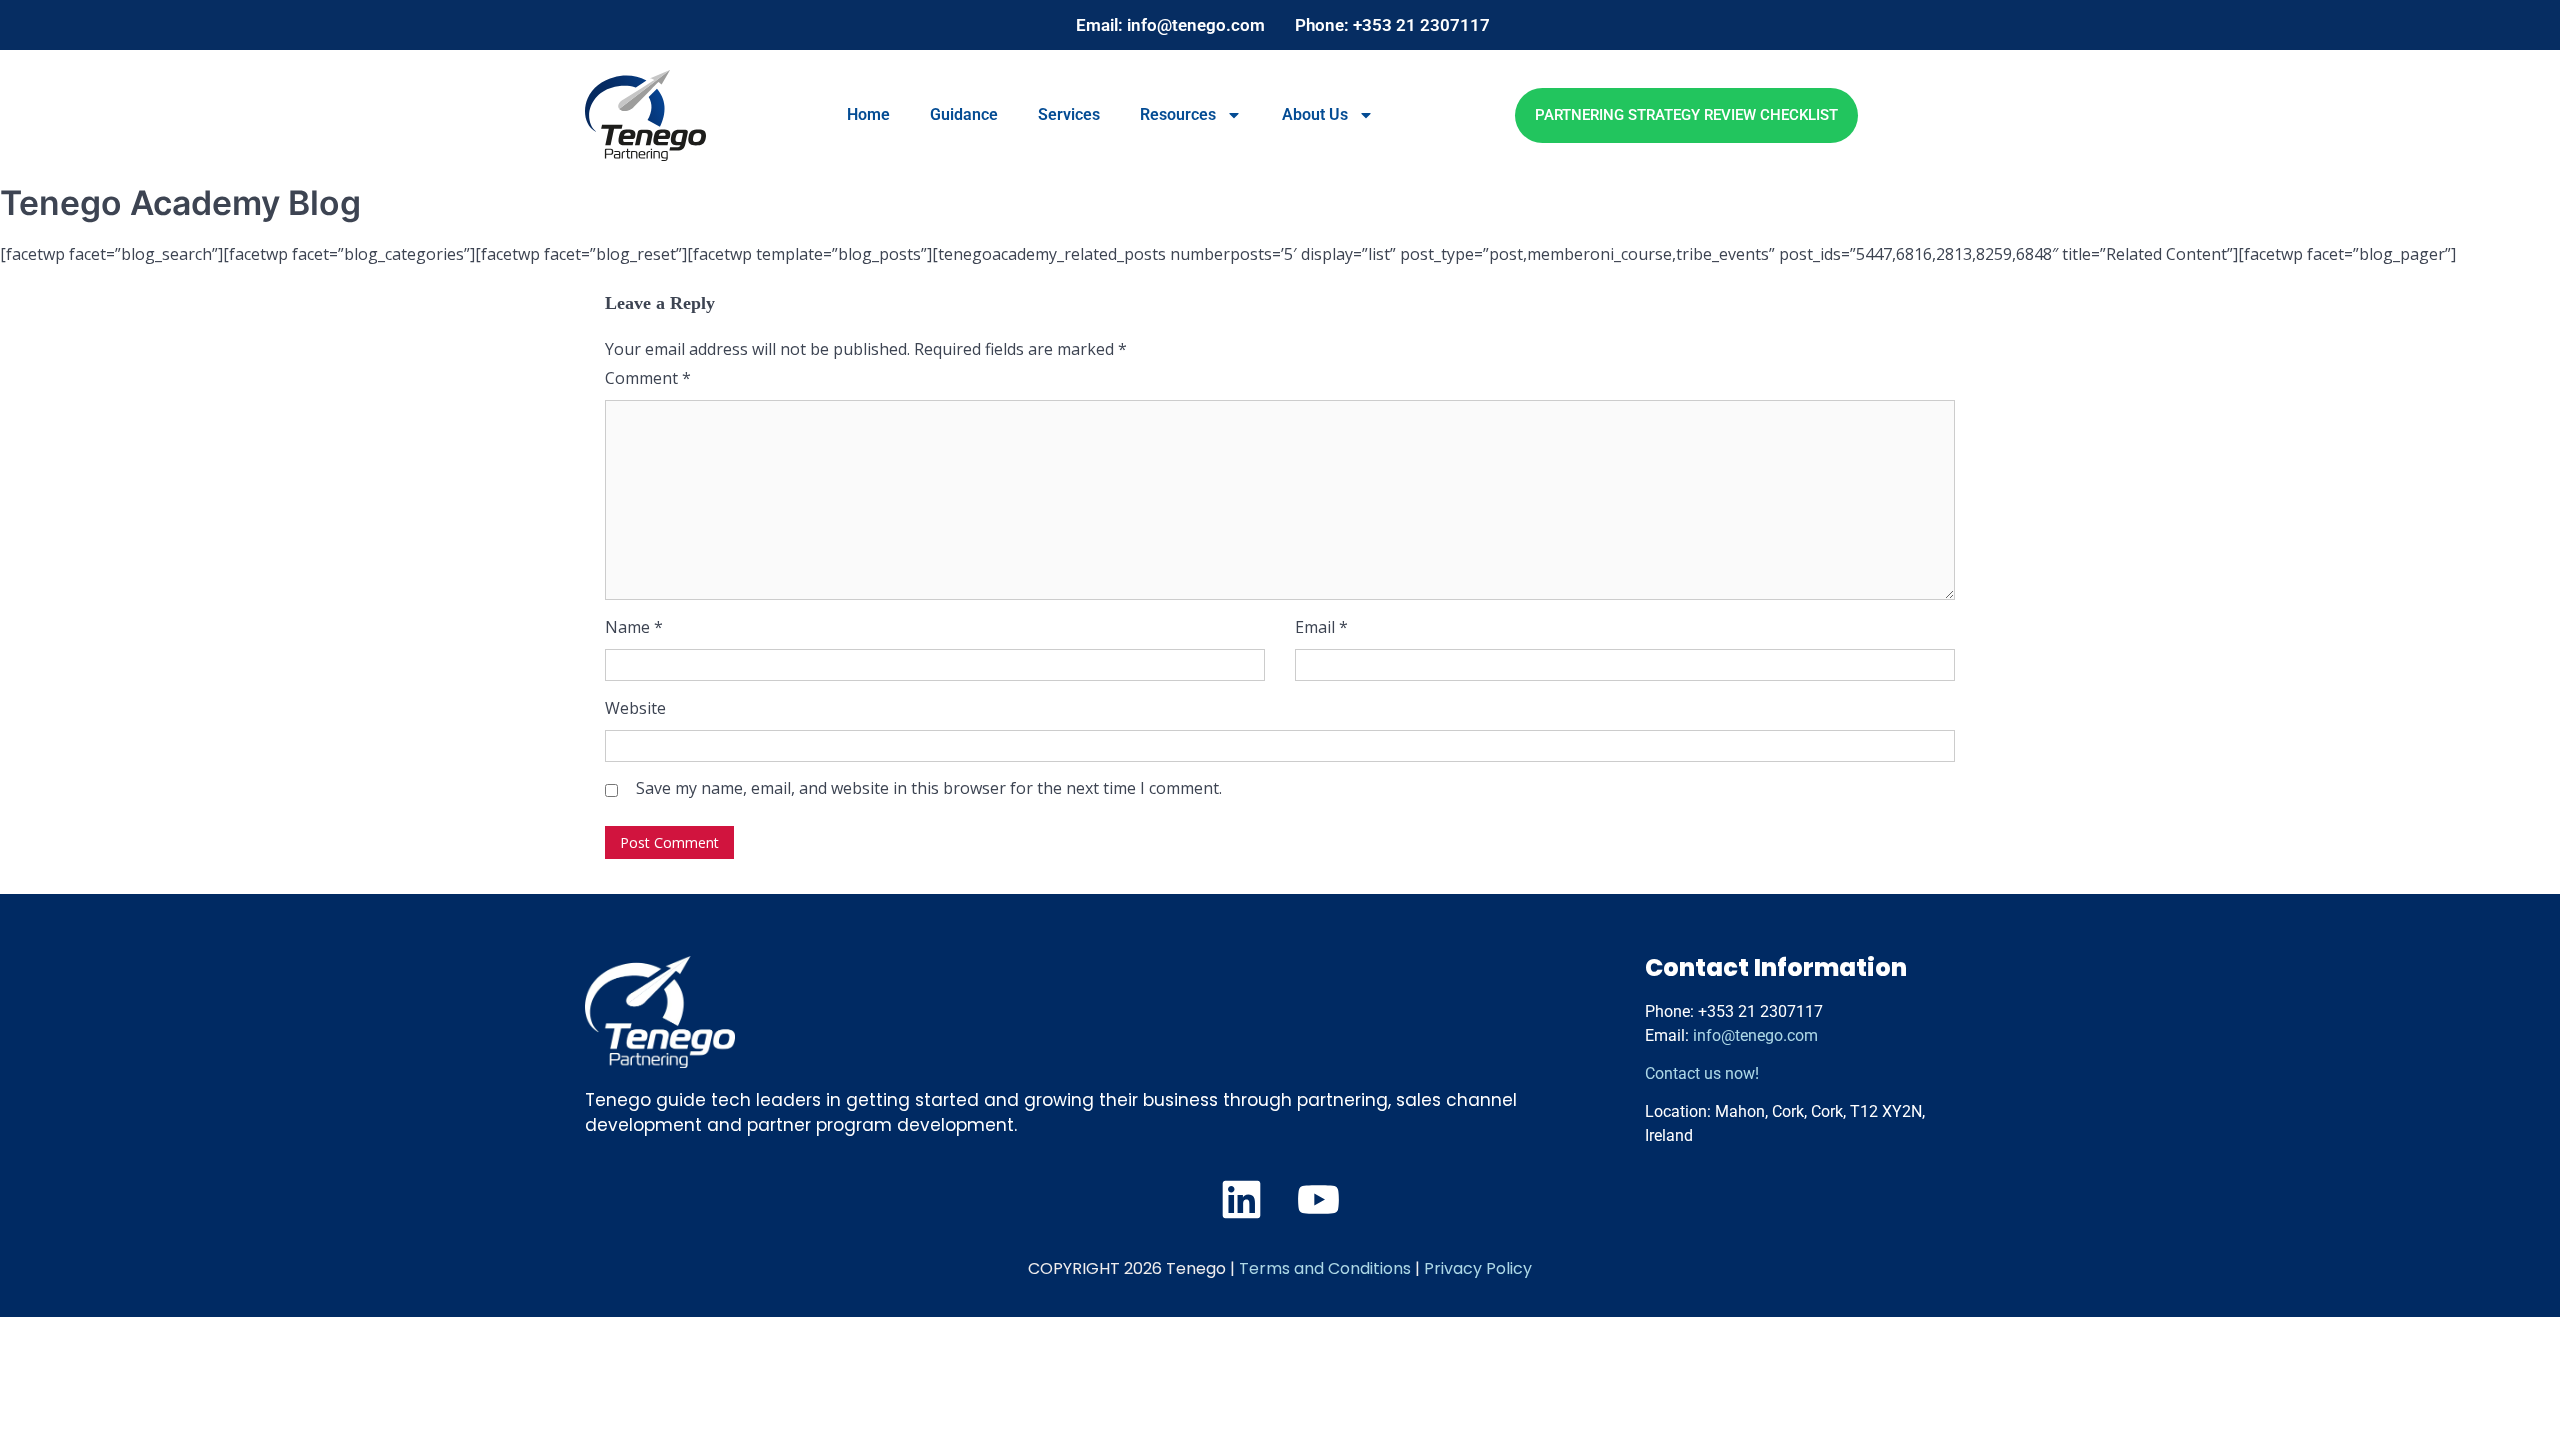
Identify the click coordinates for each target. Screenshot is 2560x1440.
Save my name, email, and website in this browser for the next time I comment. (929, 788)
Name (634, 627)
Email (1321, 627)
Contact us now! (1702, 1073)
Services (1069, 114)
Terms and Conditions (1325, 1268)
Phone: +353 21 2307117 (1392, 25)
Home (868, 114)
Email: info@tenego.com (1170, 25)
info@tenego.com (1755, 1035)
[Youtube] (1318, 1199)
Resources (1178, 114)
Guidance (964, 114)
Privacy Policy (1478, 1268)
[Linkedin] (1241, 1199)
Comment (648, 378)
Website (635, 708)
